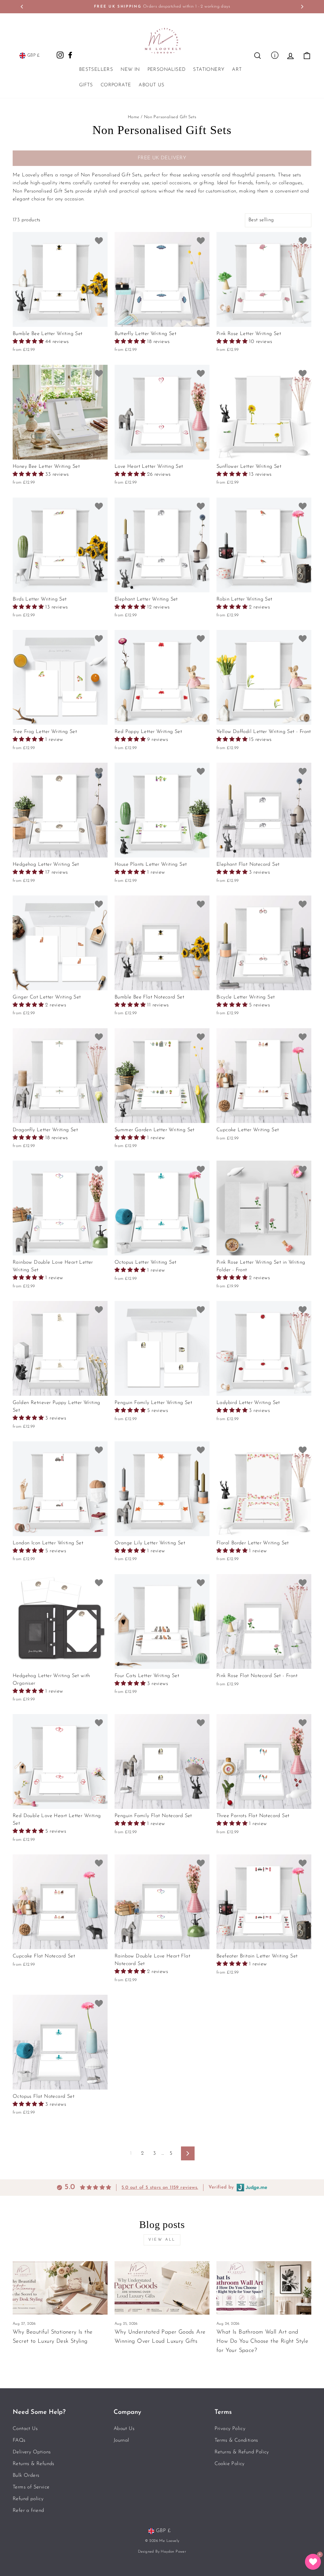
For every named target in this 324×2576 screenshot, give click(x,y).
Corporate (116, 85)
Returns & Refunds (34, 2464)
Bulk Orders (26, 2475)
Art (237, 70)
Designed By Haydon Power (162, 2552)
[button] (29, 342)
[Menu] (275, 55)
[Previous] (22, 7)
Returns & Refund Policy (242, 2452)
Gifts (86, 85)
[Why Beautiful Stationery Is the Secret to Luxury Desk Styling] (60, 2288)
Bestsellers (96, 70)
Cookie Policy (230, 2464)
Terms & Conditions (236, 2440)
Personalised (167, 70)
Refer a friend (28, 2511)
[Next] (302, 7)
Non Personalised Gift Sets (170, 117)
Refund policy (28, 2499)
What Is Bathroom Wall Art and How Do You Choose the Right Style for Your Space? (262, 2341)
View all (162, 2240)
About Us (151, 85)
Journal (121, 2440)
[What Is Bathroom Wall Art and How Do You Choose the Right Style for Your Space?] (264, 2288)
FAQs (19, 2440)
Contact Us (25, 2429)
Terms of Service (31, 2487)
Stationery (209, 70)
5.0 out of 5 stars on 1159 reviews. (160, 2188)
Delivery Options (32, 2452)
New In (130, 70)
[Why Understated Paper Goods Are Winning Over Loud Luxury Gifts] (162, 2288)
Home (134, 117)
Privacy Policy (230, 2429)
